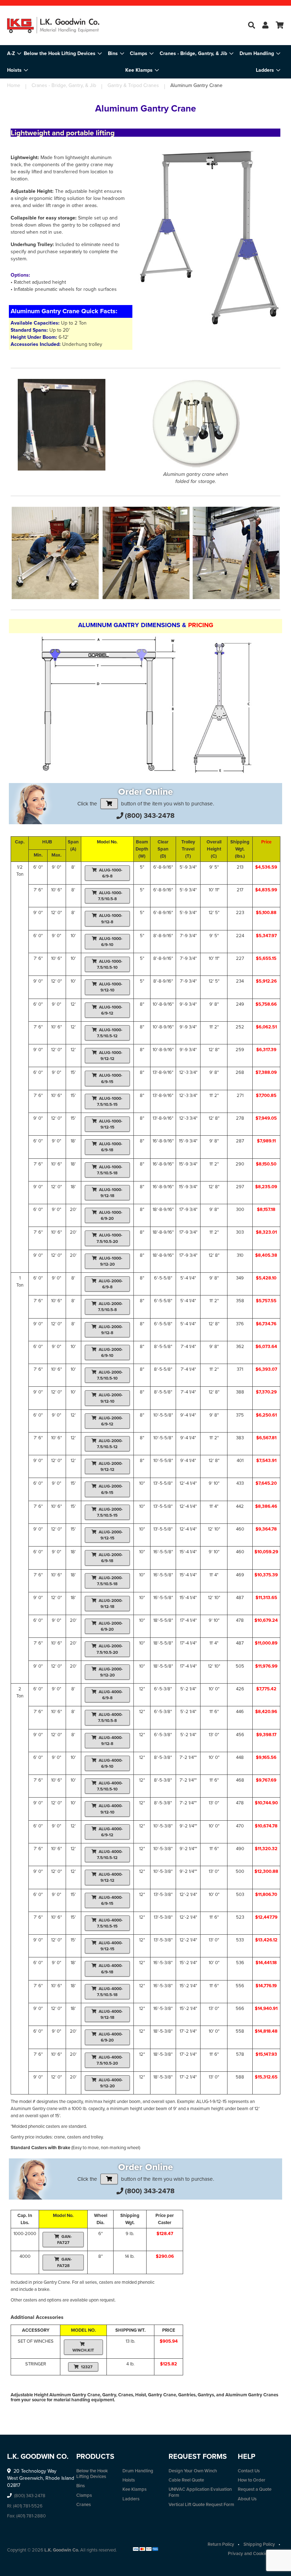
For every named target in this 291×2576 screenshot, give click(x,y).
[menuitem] (63, 53)
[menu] (145, 62)
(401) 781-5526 (28, 2506)
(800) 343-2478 (150, 816)
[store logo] (53, 25)
